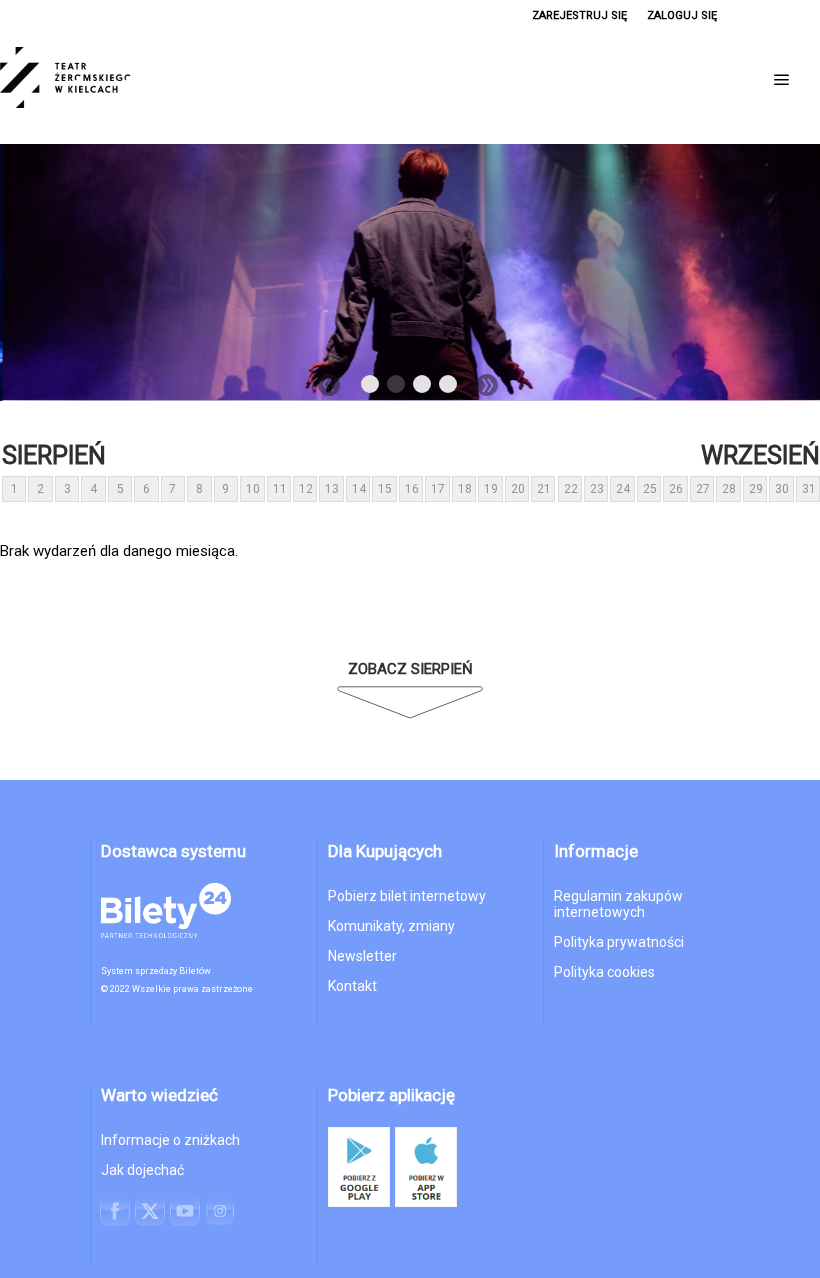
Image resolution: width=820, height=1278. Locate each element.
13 (332, 489)
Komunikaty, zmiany (391, 926)
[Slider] (410, 272)
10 (253, 489)
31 (809, 489)
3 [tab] (423, 388)
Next (487, 385)
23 (597, 489)
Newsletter (362, 956)
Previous (329, 385)
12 (306, 489)
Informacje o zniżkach (170, 1140)
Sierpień (54, 455)
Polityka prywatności (619, 942)
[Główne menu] (782, 80)
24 (623, 489)
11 (280, 489)
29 (756, 489)
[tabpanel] (410, 272)
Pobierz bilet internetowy (407, 896)
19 (491, 489)
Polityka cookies (604, 972)
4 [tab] (449, 388)
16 (412, 489)
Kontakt (352, 986)
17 (438, 489)
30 (782, 489)
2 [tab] (397, 388)
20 (518, 489)
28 (729, 489)
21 (544, 489)
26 (676, 489)
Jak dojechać (142, 1170)
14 (359, 489)
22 (571, 489)
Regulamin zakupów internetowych (618, 904)
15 (385, 489)
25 (650, 489)
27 (703, 489)
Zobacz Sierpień (410, 669)
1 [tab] (371, 388)
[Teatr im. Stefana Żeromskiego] (100, 79)
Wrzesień (760, 455)
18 (465, 489)
